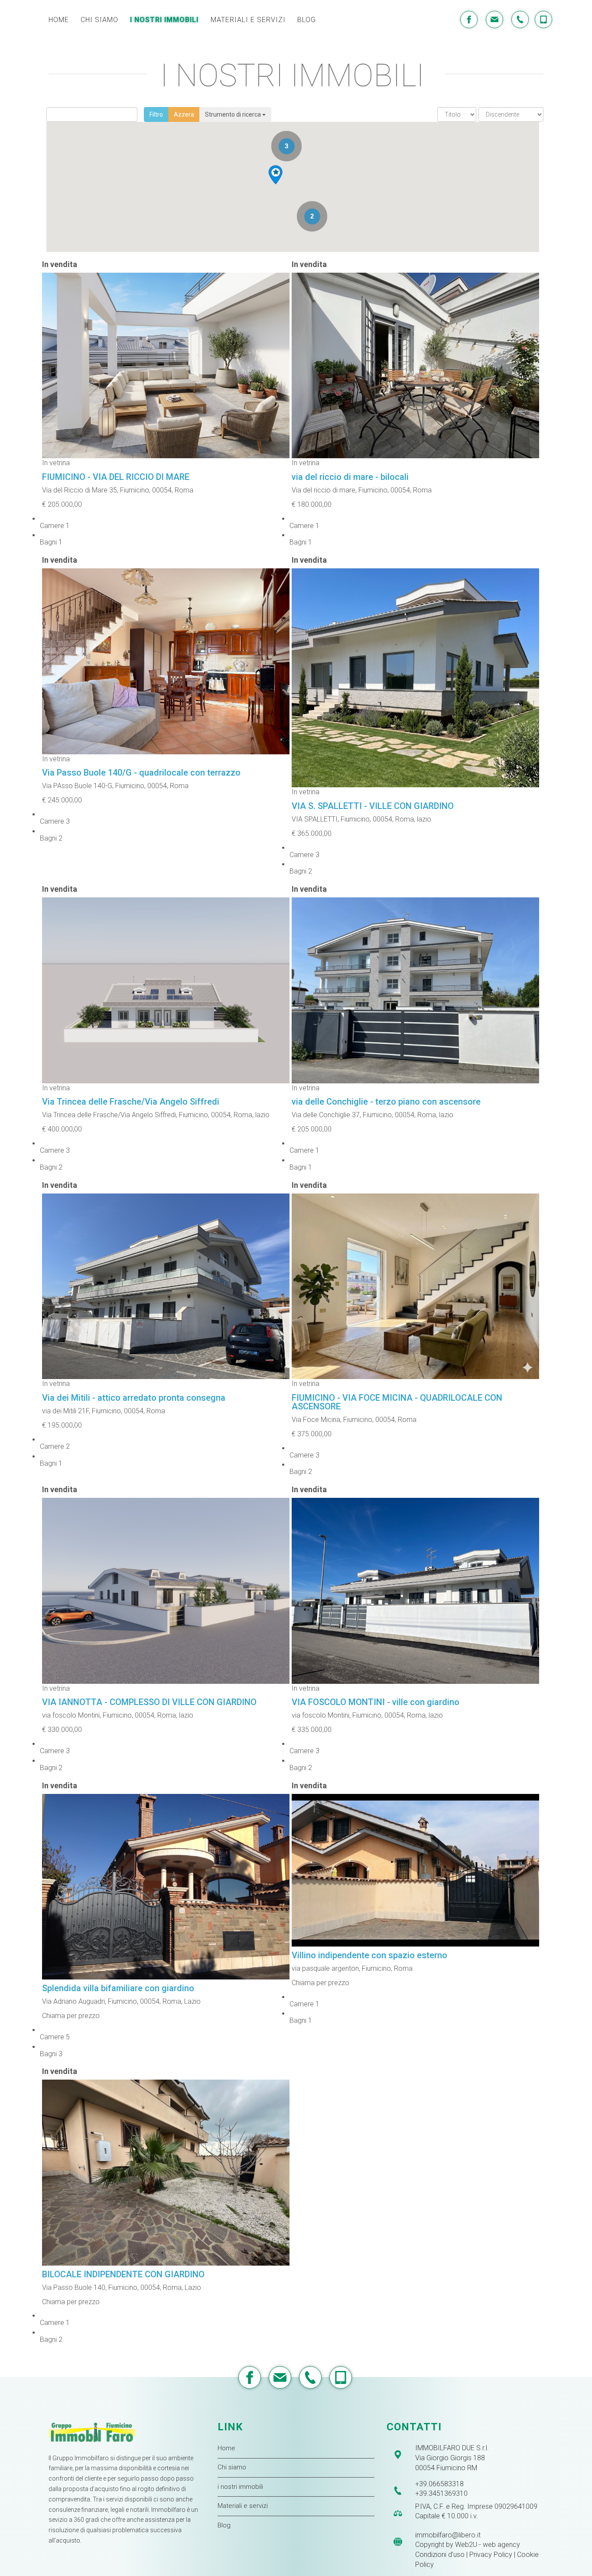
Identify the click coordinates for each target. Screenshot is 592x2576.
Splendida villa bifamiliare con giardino (118, 1988)
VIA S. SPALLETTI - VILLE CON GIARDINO (373, 806)
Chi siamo (232, 2467)
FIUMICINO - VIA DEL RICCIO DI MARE (116, 477)
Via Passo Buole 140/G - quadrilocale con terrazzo (141, 773)
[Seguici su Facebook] (468, 20)
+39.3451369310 (441, 2493)
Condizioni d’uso (440, 2555)
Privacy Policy (491, 2555)
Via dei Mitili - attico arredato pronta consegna (134, 1398)
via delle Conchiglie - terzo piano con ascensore (386, 1102)
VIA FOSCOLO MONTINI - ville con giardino (376, 1702)
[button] (275, 175)
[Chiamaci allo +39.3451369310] (340, 2377)
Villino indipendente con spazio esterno (369, 1955)
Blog (224, 2525)
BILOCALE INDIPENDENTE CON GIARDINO (123, 2274)
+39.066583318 (439, 2484)
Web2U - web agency (488, 2545)
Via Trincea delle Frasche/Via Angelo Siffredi (131, 1102)
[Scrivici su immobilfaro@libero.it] (493, 20)
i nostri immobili (240, 2487)
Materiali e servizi (243, 2506)
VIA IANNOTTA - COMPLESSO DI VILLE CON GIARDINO (149, 1702)
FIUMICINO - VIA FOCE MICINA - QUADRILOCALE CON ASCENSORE (397, 1402)
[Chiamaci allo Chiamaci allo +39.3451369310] (543, 20)
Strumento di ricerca (234, 114)
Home (226, 2448)
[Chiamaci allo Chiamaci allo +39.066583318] (519, 20)
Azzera (184, 114)
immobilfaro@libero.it (448, 2535)
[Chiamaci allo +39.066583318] (309, 2377)
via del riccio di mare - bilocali (350, 477)
